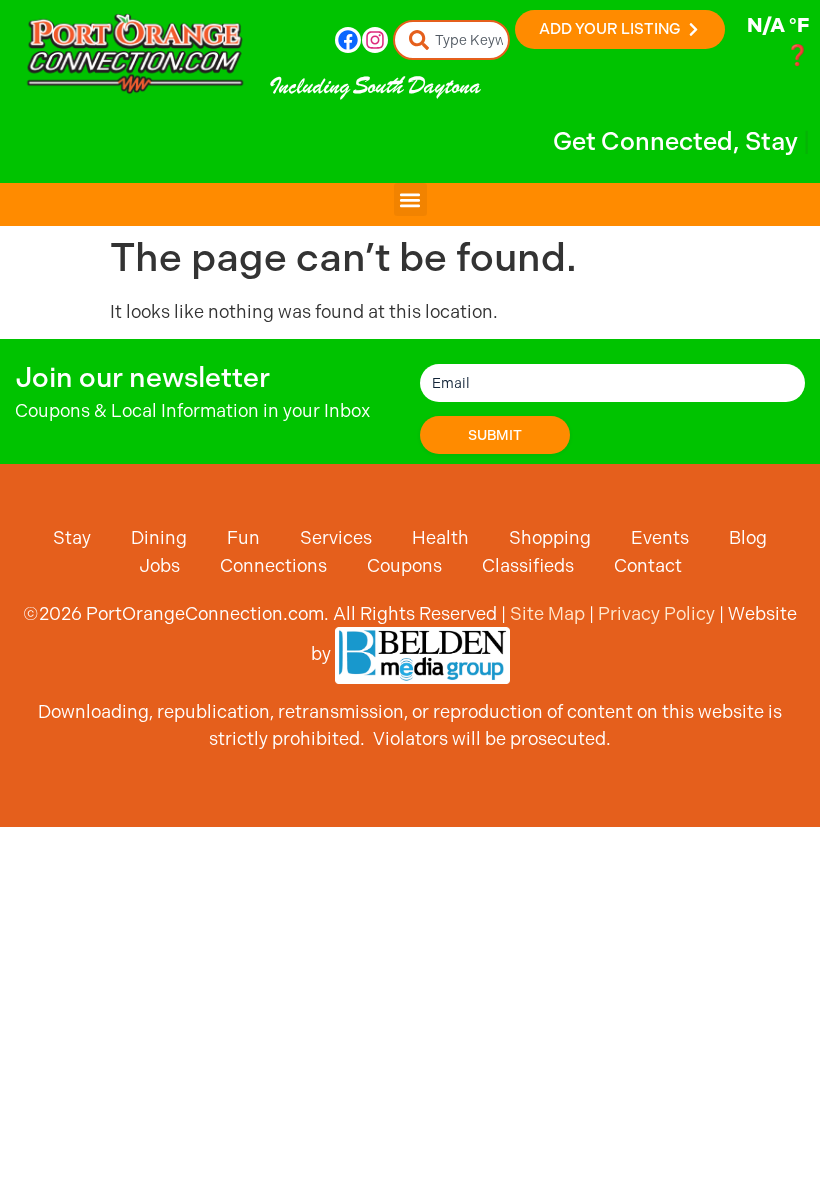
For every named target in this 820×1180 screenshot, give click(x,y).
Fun (243, 537)
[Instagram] (375, 40)
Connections (273, 565)
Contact (648, 565)
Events (660, 537)
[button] (410, 199)
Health (440, 537)
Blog (748, 537)
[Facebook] (348, 40)
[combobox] (452, 40)
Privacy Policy (656, 613)
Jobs (159, 565)
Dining (159, 537)
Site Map (547, 613)
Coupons (404, 565)
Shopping (550, 537)
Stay (72, 537)
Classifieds (528, 565)
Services (336, 537)
